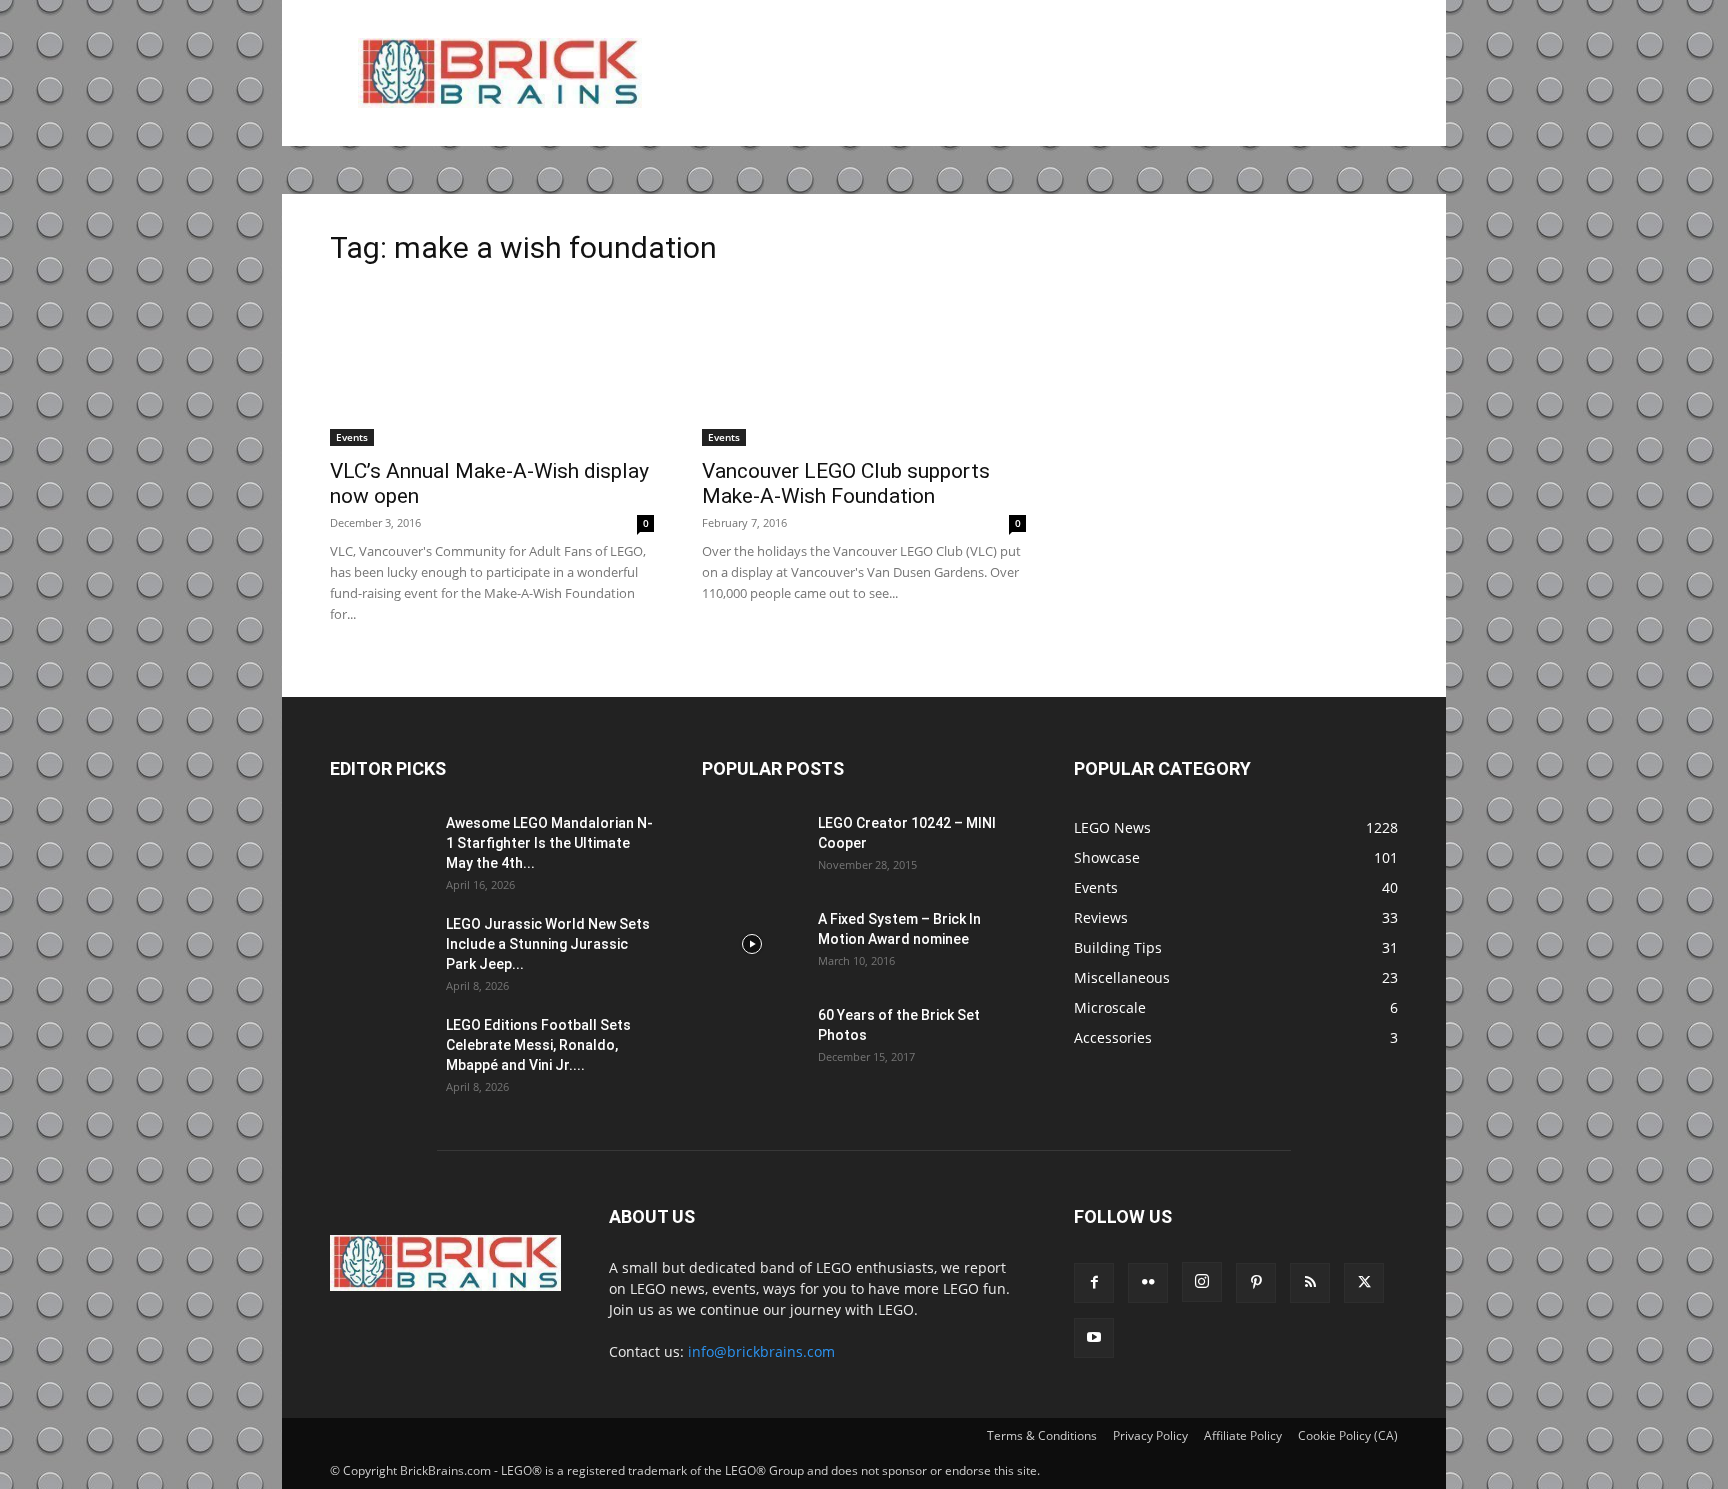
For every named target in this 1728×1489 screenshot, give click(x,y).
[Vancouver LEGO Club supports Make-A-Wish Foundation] (864, 366)
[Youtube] (1094, 1338)
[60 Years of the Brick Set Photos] (752, 1040)
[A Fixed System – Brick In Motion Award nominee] (752, 944)
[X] (1364, 1283)
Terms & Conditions (1042, 1435)
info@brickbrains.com (761, 1351)
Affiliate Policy (1243, 1435)
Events (352, 437)
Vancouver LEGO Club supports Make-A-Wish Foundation (846, 483)
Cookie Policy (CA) (1348, 1435)
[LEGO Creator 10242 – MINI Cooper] (752, 848)
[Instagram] (1202, 1282)
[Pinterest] (1256, 1283)
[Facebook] (1094, 1283)
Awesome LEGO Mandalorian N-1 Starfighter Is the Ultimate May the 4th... (549, 843)
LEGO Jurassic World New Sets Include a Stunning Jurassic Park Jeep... (548, 944)
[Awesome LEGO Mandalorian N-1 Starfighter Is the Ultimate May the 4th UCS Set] (380, 848)
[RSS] (1310, 1283)
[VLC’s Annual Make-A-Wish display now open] (492, 366)
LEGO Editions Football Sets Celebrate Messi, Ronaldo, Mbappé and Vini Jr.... (538, 1045)
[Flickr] (1148, 1283)
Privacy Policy (1150, 1435)
